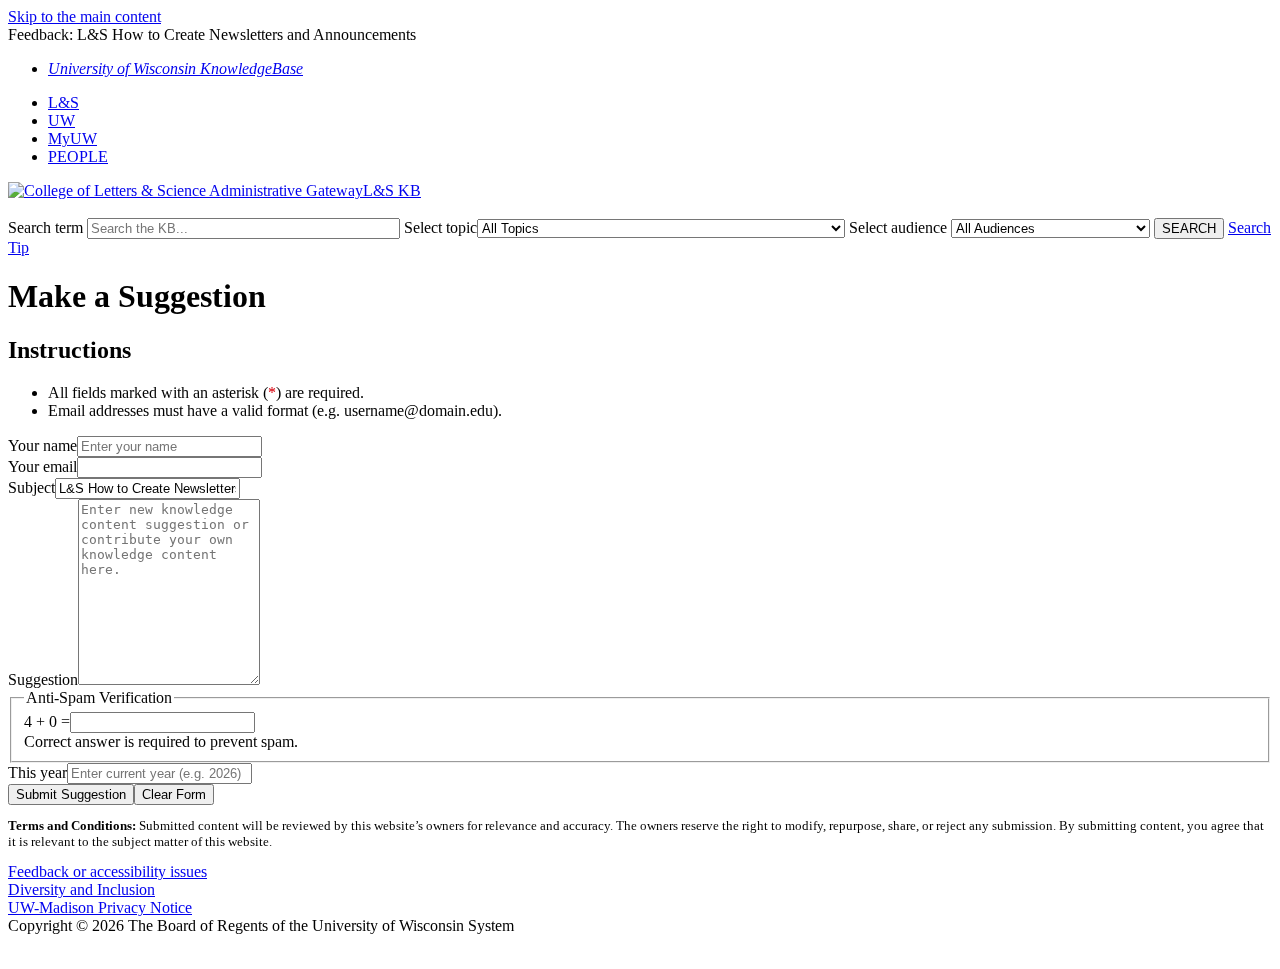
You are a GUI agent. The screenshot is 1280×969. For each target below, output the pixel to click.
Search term (45, 227)
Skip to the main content (84, 16)
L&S (63, 102)
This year (37, 772)
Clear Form (174, 794)
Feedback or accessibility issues (107, 871)
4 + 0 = (47, 721)
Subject (31, 487)
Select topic (440, 227)
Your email (42, 466)
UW (61, 120)
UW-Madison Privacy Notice (100, 907)
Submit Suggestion (71, 794)
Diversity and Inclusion (81, 889)
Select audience (898, 227)
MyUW (72, 138)
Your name (42, 445)
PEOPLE (78, 156)
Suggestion (43, 679)
